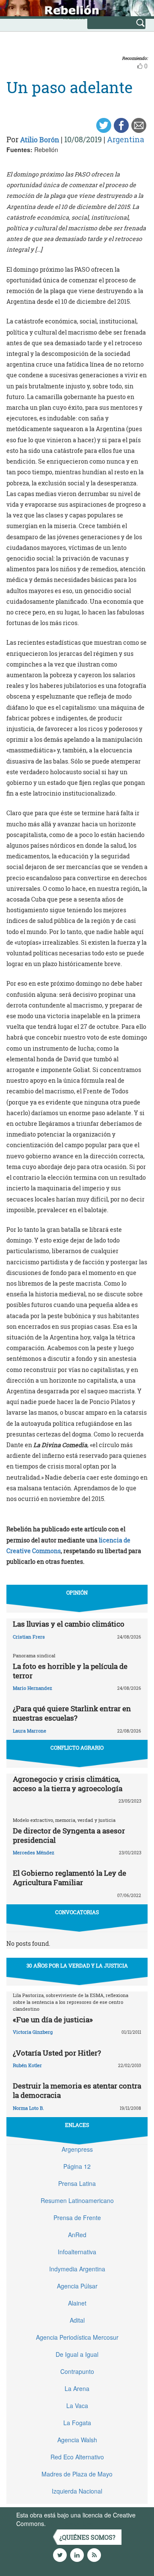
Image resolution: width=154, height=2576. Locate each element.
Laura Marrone (30, 1731)
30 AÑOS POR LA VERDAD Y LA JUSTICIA (77, 1965)
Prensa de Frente (77, 2218)
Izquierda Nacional (77, 2491)
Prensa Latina (77, 2183)
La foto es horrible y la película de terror (70, 1671)
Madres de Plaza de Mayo (77, 2474)
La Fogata (77, 2423)
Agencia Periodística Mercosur (77, 2337)
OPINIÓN (77, 1592)
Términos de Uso (71, 2523)
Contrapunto (77, 2371)
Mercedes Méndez (34, 1852)
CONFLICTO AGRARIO (77, 1748)
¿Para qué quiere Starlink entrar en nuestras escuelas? (72, 1713)
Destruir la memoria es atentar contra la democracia (77, 2090)
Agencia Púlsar (77, 2286)
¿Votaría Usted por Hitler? (57, 2053)
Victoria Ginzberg (33, 2032)
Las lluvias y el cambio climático (69, 1624)
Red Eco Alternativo (77, 2457)
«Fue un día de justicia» (53, 2019)
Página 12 (77, 2166)
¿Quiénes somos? (87, 2537)
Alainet (77, 2303)
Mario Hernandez (33, 1688)
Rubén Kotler (27, 2065)
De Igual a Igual (77, 2354)
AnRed (77, 2235)
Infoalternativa (77, 2252)
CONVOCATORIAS (77, 1912)
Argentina (126, 139)
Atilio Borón (40, 140)
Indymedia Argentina (77, 2269)
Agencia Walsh (77, 2440)
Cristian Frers (29, 1637)
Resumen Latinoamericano (77, 2200)
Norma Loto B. (28, 2108)
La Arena (77, 2388)
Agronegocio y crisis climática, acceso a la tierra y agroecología (68, 1784)
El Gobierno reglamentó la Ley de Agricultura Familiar (70, 1878)
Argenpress (77, 2149)
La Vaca (77, 2406)
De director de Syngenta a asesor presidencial (69, 1835)
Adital (77, 2320)
